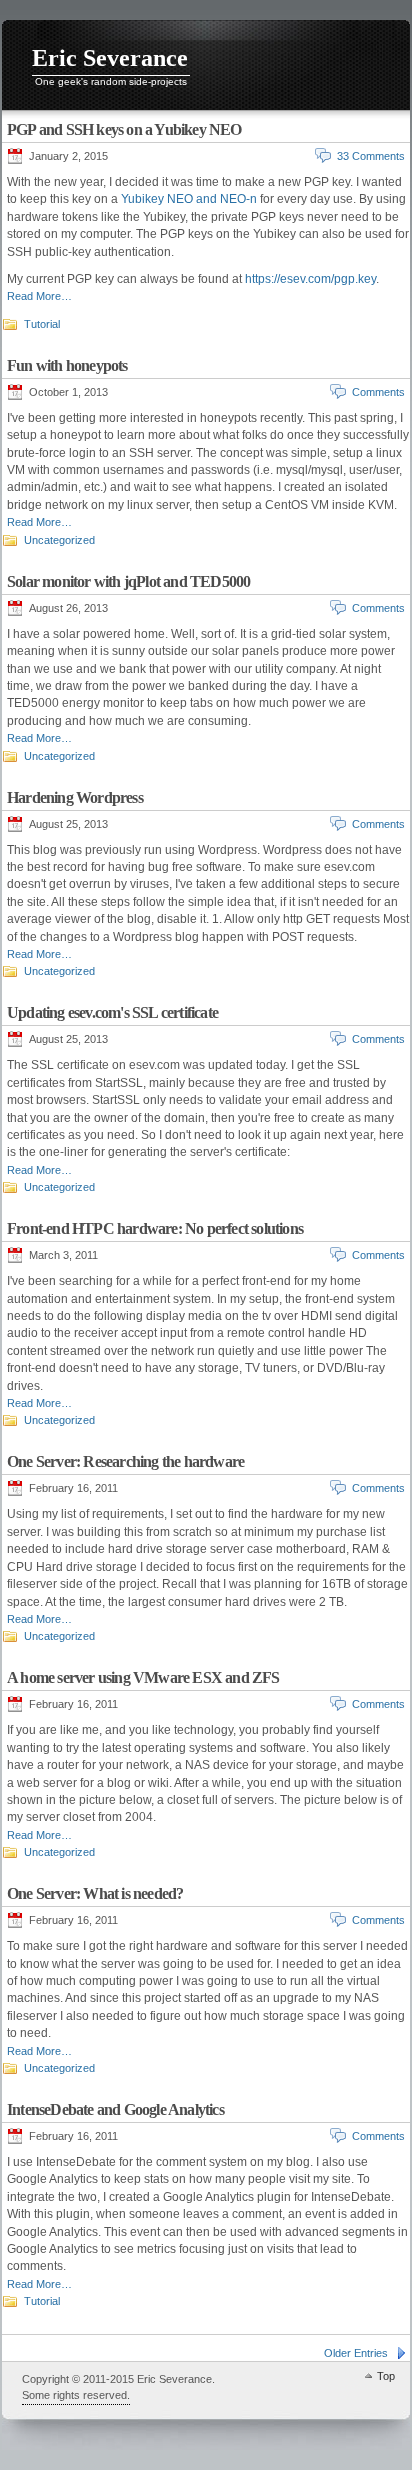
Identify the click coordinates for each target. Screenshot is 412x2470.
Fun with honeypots (67, 365)
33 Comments (371, 156)
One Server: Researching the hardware (125, 1461)
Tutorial (42, 324)
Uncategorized (59, 540)
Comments (378, 392)
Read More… (39, 296)
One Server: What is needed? (95, 1893)
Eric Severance (110, 58)
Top (386, 2376)
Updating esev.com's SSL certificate (112, 1012)
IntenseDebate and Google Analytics (115, 2109)
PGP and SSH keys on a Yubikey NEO (124, 129)
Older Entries (356, 2353)
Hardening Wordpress (75, 797)
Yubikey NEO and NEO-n (189, 199)
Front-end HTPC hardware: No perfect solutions (155, 1228)
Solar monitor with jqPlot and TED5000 (128, 581)
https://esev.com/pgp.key (310, 279)
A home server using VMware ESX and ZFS (143, 1677)
